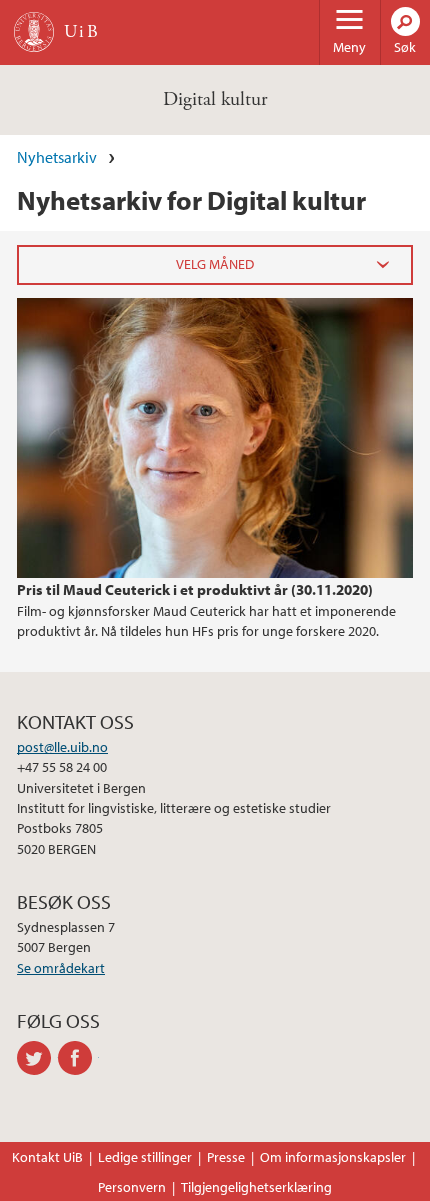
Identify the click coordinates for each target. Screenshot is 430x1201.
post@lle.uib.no (62, 747)
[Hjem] (34, 32)
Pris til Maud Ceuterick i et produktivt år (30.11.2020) (195, 589)
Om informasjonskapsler (333, 1157)
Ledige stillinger (145, 1157)
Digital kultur (215, 99)
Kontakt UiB (47, 1157)
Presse (226, 1157)
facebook (78, 1058)
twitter (37, 1058)
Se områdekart (61, 968)
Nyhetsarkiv (57, 157)
